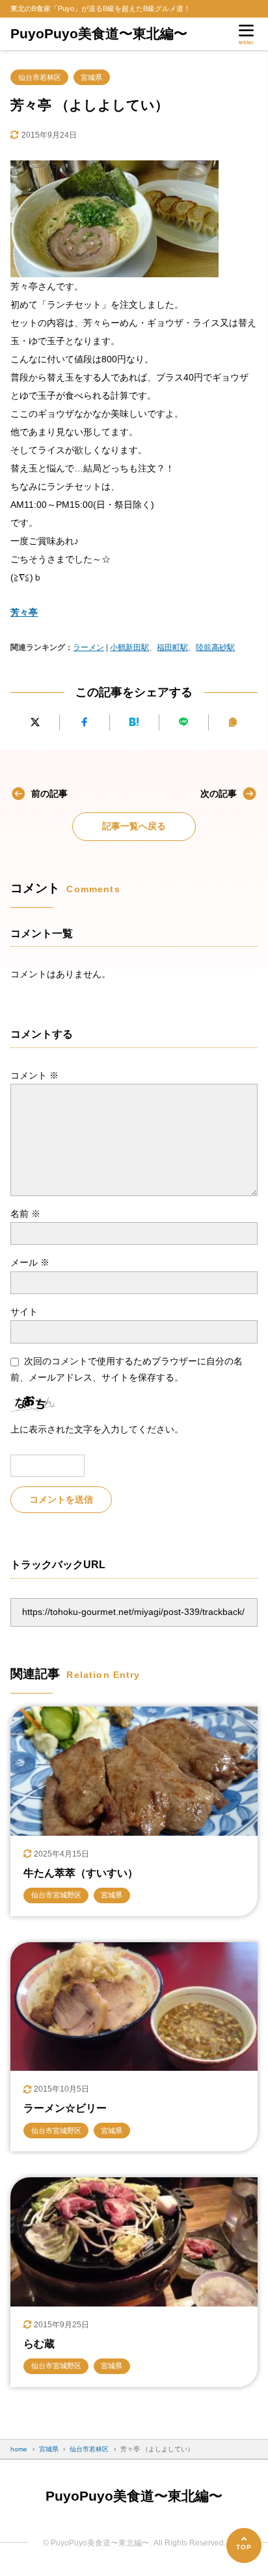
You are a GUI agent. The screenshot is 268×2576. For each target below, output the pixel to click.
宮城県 (91, 77)
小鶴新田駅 (129, 647)
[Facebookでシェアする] (84, 722)
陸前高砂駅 (215, 647)
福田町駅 (172, 647)
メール (30, 1262)
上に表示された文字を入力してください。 (97, 1429)
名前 (25, 1214)
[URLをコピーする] (233, 722)
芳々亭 (24, 612)
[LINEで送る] (184, 722)
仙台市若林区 (40, 77)
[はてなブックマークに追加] (134, 722)
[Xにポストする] (35, 722)
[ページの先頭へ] (244, 2545)
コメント (34, 1075)
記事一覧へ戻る (134, 826)
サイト (24, 1312)
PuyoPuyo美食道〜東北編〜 (99, 33)
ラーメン (88, 647)
